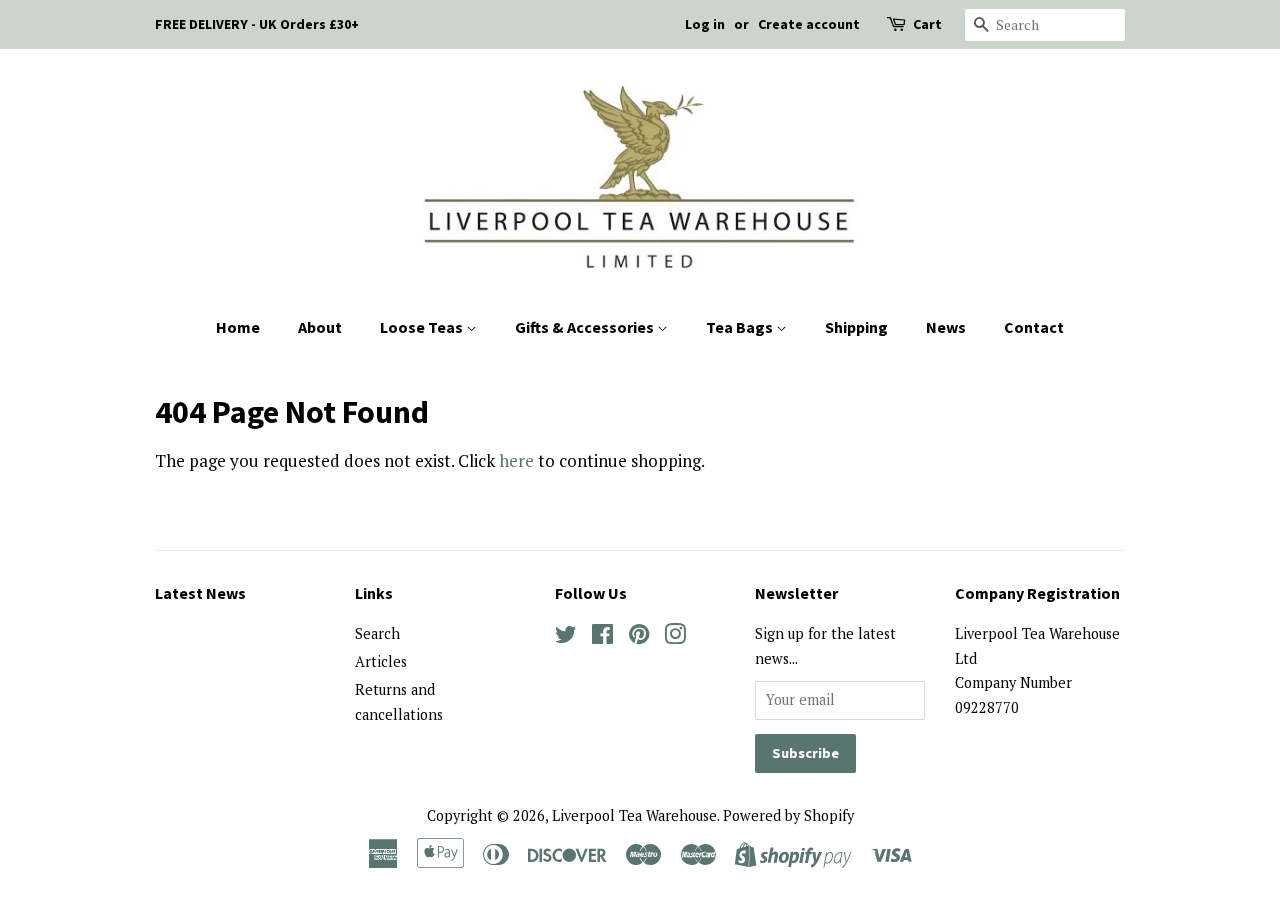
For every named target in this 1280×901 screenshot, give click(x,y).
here (516, 460)
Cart (927, 24)
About (320, 327)
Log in (705, 24)
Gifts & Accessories (586, 327)
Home (238, 327)
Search (377, 633)
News (946, 327)
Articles (381, 661)
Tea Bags (741, 327)
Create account (809, 24)
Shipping (856, 327)
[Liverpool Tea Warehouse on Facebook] (602, 637)
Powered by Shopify (788, 815)
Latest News (200, 593)
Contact (1034, 327)
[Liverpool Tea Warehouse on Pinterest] (639, 637)
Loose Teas (423, 327)
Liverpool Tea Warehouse (634, 815)
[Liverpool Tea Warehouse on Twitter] (566, 637)
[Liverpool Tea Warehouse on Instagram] (675, 637)
